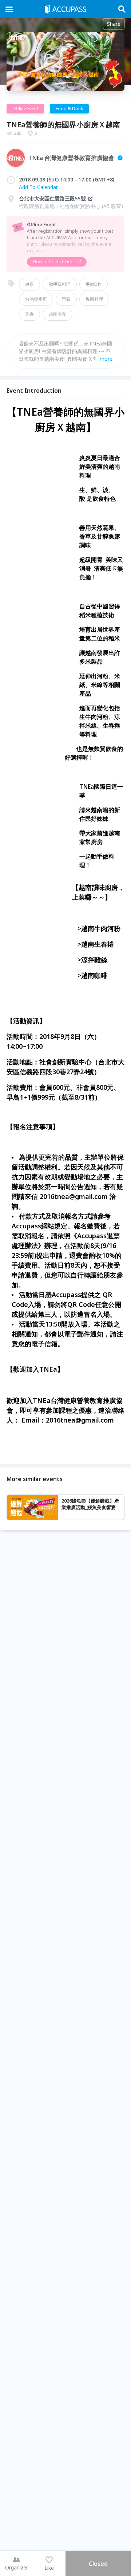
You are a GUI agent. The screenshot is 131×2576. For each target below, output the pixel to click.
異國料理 (94, 299)
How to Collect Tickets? (57, 262)
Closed (98, 2564)
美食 (29, 314)
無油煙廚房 (36, 299)
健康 (29, 284)
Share (114, 24)
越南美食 (57, 314)
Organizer (17, 2567)
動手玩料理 (60, 284)
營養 (66, 299)
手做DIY (94, 284)
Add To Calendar (38, 187)
